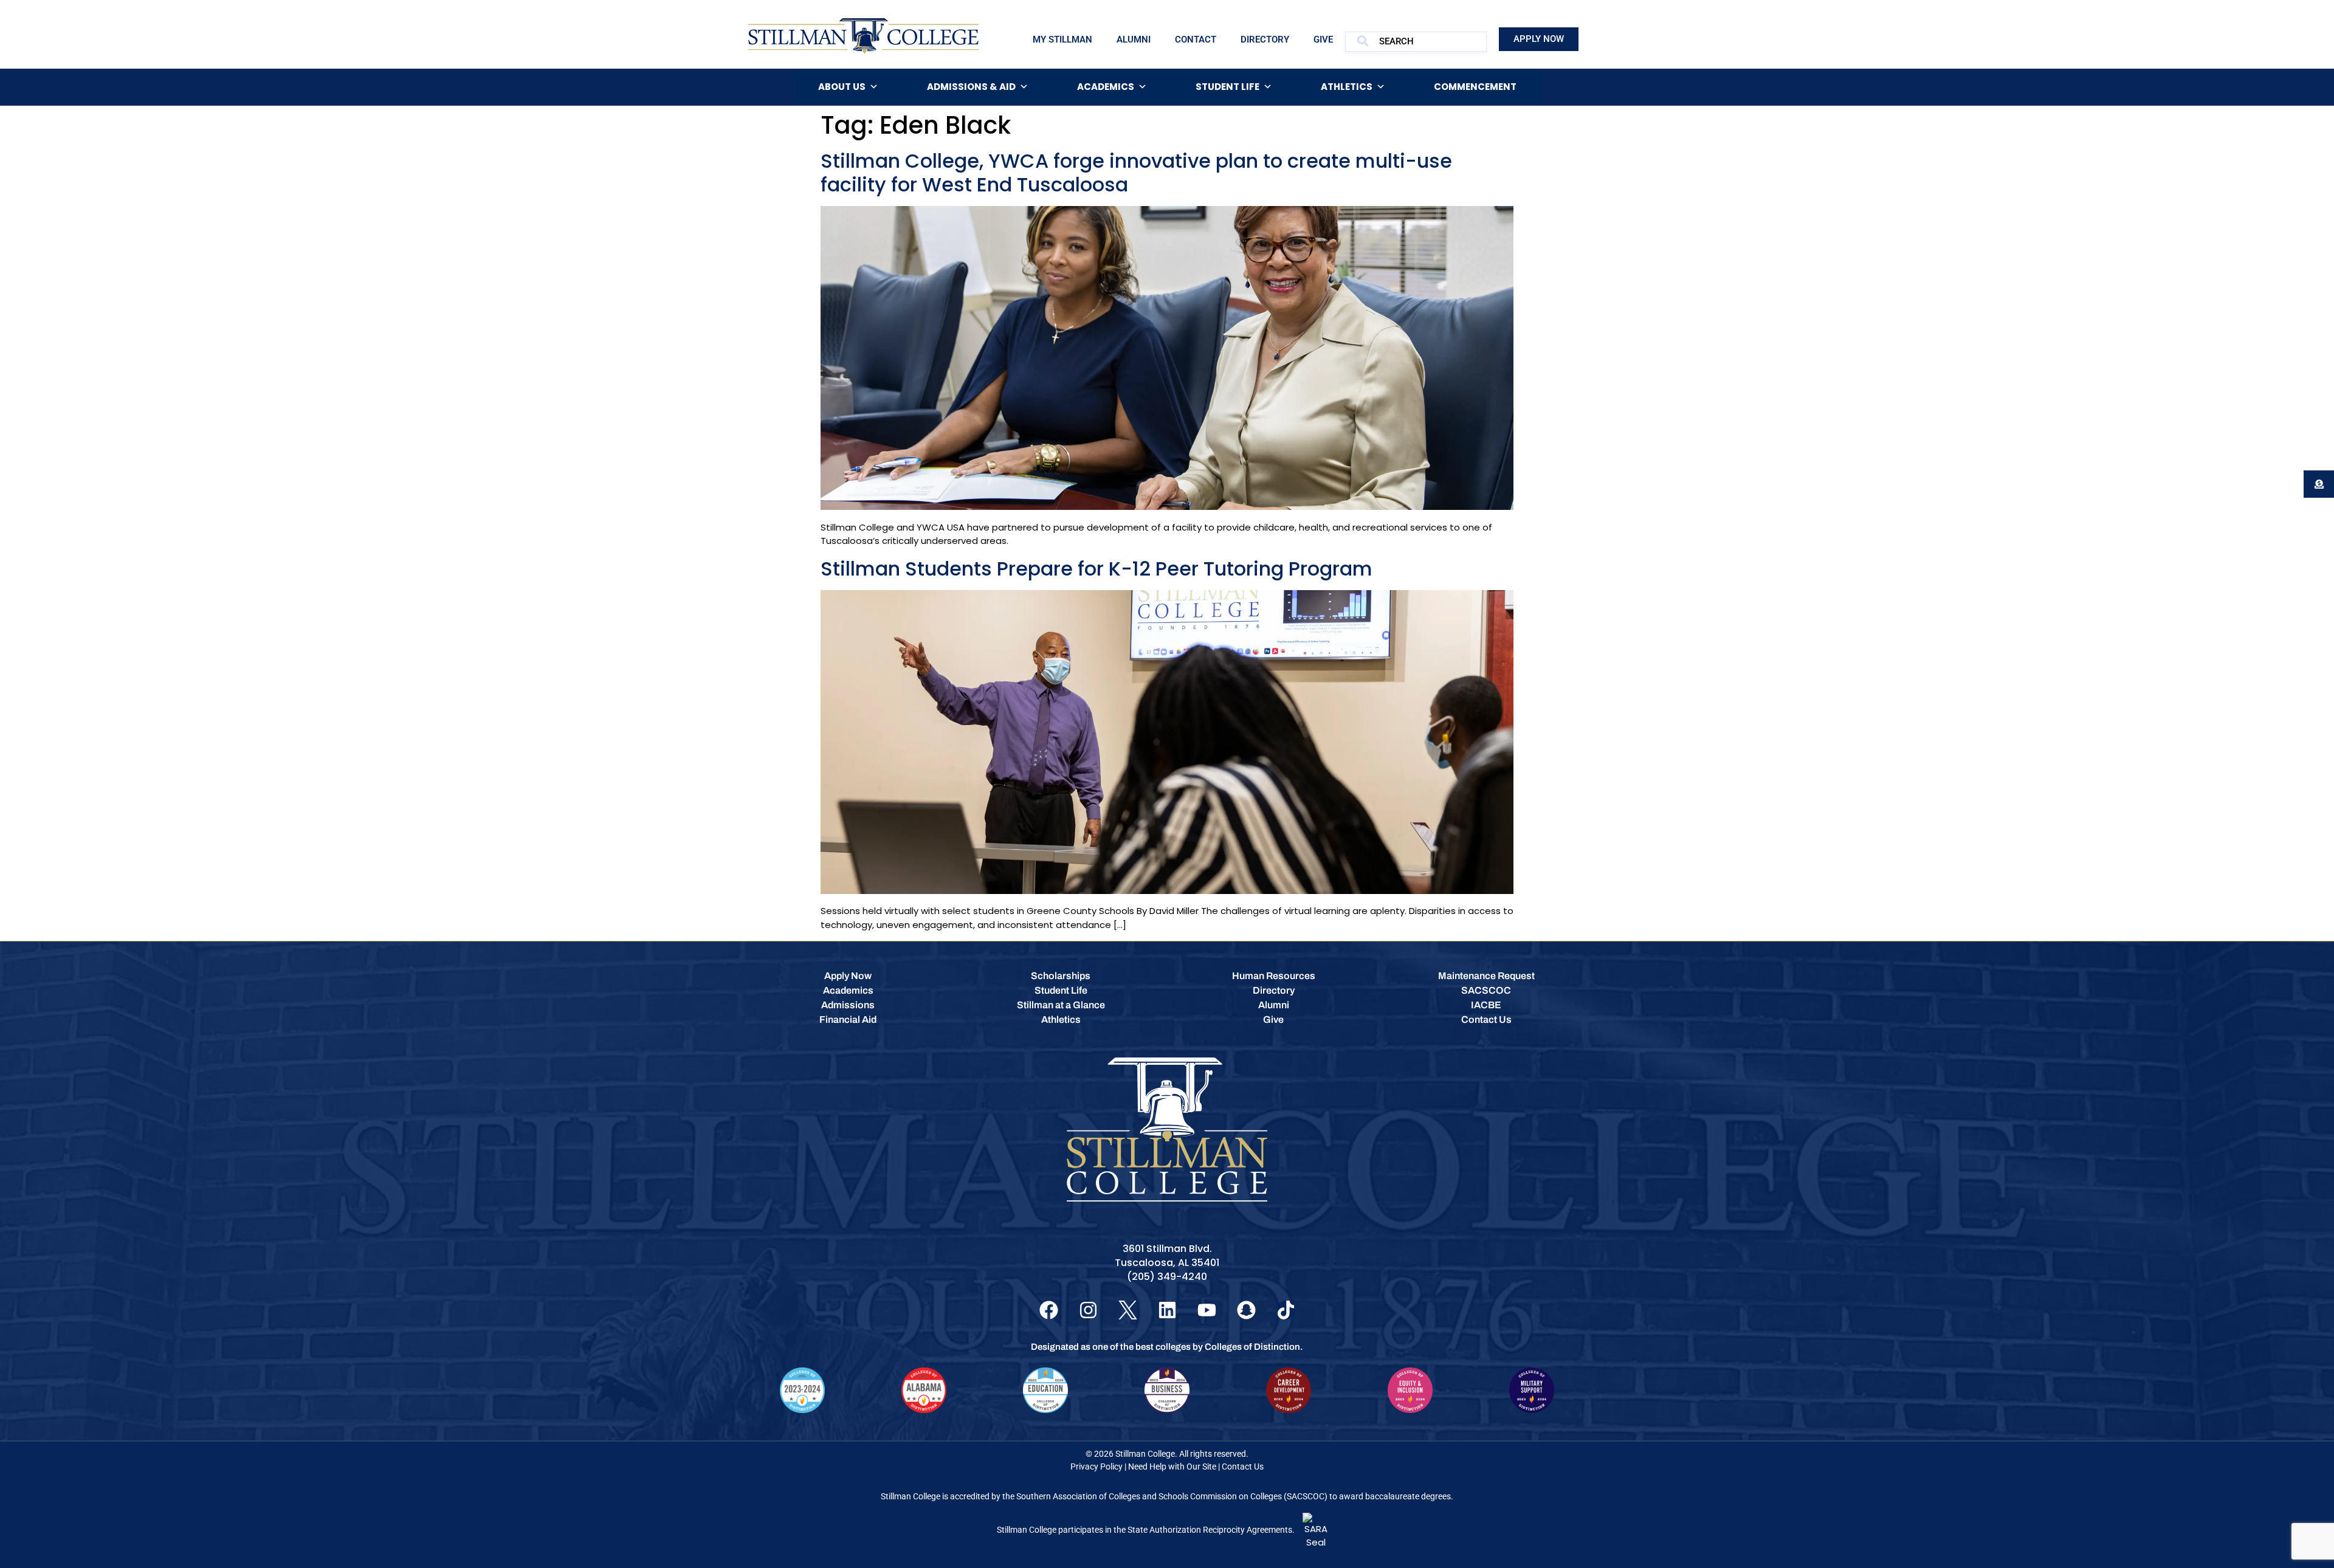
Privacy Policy (1096, 1467)
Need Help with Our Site (1172, 1467)
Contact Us (1243, 1467)
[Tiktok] (1286, 1310)
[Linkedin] (1167, 1310)
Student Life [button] (1227, 87)
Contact (1196, 40)
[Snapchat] (1246, 1310)
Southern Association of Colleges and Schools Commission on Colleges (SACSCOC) (1172, 1496)
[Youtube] (1207, 1310)
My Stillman (1062, 40)
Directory (1265, 40)
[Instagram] (1088, 1310)
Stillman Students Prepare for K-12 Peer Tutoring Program (1096, 569)
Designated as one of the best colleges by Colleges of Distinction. (1167, 1347)
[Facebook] (1049, 1310)
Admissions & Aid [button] (971, 87)
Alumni (1134, 40)
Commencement (1475, 87)
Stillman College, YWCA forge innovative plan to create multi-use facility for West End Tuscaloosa (1136, 172)
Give (1323, 40)
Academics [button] (1106, 87)
